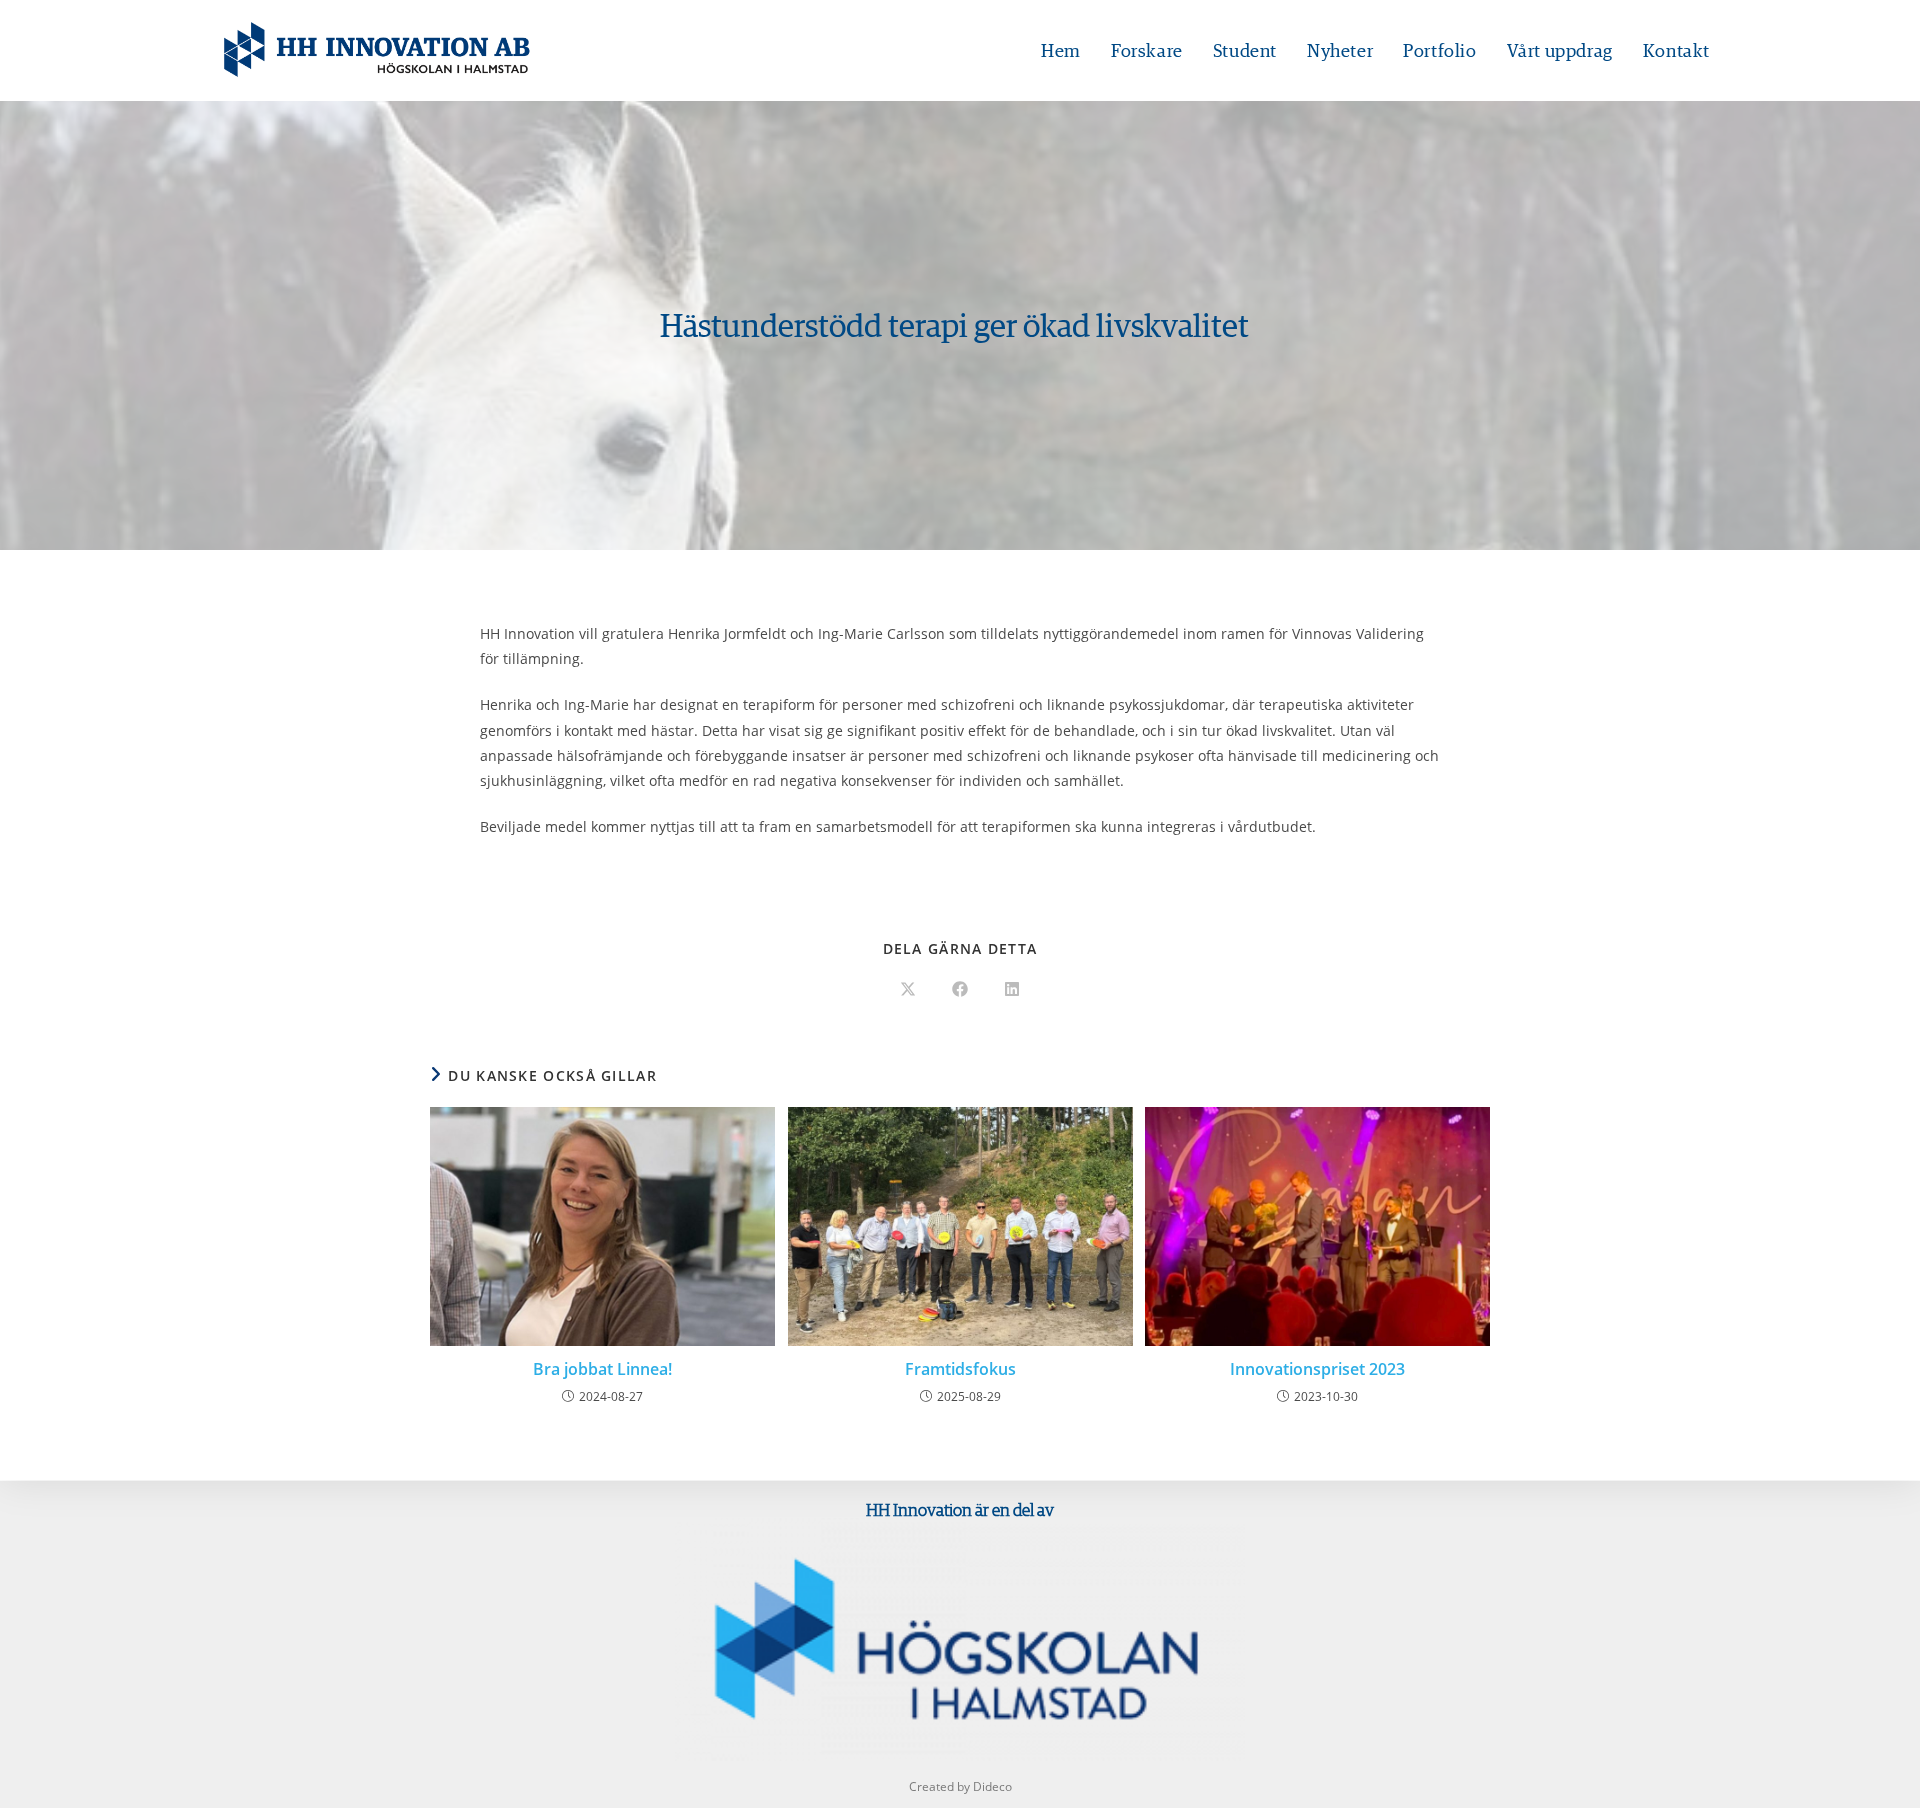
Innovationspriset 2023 (1317, 1369)
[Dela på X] (908, 990)
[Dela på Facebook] (960, 990)
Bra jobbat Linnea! (602, 1369)
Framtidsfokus (960, 1369)
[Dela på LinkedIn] (1012, 990)
